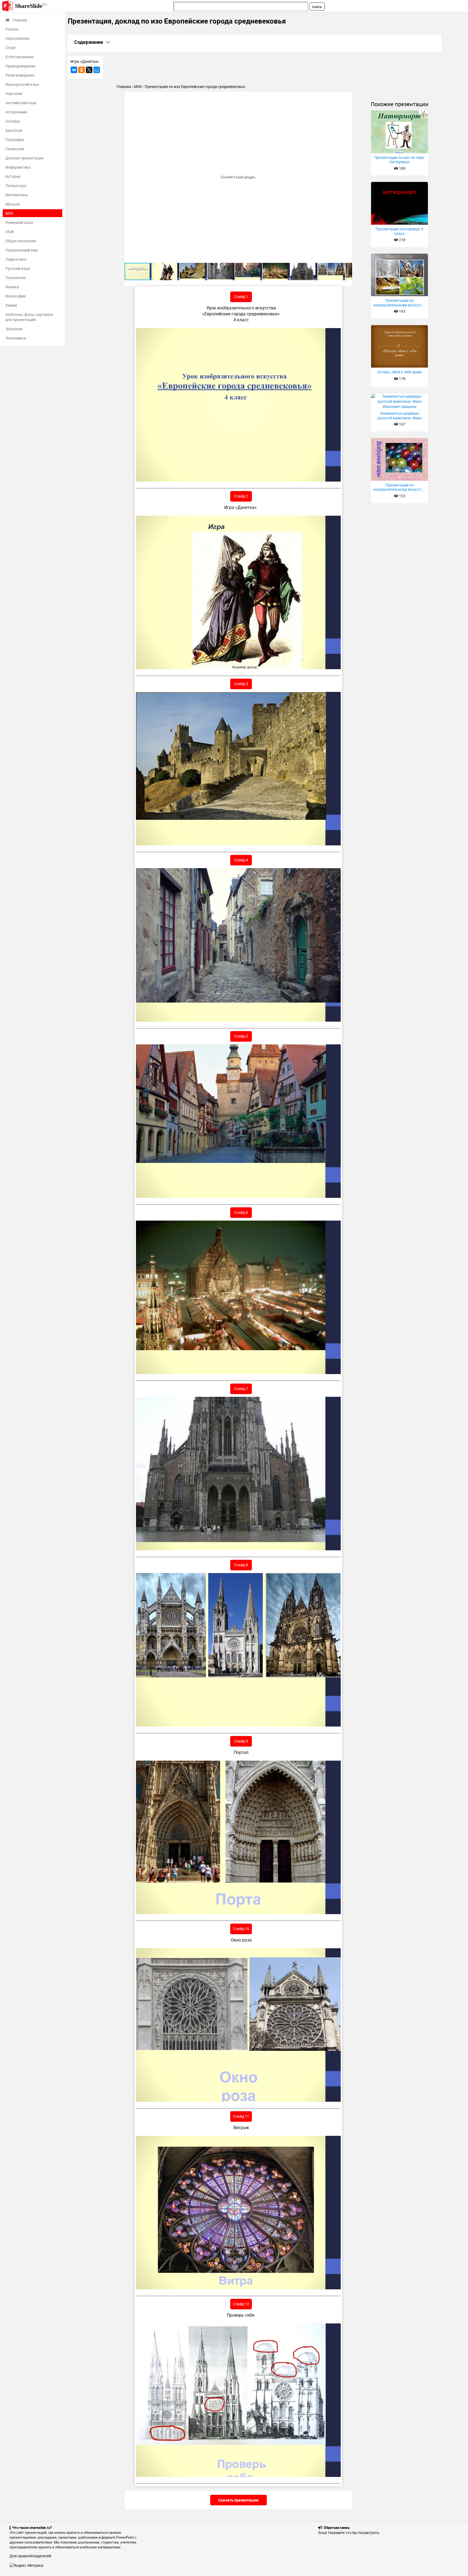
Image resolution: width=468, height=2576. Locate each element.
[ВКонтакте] (74, 70)
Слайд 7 (241, 1389)
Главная (20, 20)
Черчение (14, 94)
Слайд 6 (241, 1212)
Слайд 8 (241, 1565)
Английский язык (21, 103)
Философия (16, 296)
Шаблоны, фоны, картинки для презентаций (29, 317)
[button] (347, 97)
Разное (12, 29)
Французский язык (22, 84)
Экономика (16, 338)
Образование (17, 38)
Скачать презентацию (238, 2500)
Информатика (18, 167)
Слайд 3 (241, 684)
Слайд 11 (241, 2116)
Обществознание (21, 241)
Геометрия (15, 149)
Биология (14, 130)
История (13, 176)
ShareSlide (31, 6)
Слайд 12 (241, 2304)
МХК (9, 213)
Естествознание (19, 57)
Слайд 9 (241, 1741)
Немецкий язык (19, 222)
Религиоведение (20, 75)
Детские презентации (25, 158)
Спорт (11, 48)
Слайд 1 (241, 297)
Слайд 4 (241, 860)
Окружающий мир (22, 250)
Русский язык (18, 268)
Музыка (13, 204)
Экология (14, 329)
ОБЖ (10, 232)
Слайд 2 (241, 496)
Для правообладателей (30, 2556)
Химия (11, 305)
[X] (89, 70)
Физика (12, 287)
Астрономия (16, 112)
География (15, 140)
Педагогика (16, 259)
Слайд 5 (241, 1036)
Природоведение (20, 66)
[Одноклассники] (82, 70)
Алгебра (13, 121)
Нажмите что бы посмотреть (354, 2533)
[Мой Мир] (97, 70)
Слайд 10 (241, 1929)
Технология (16, 278)
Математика (17, 195)
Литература (16, 186)
